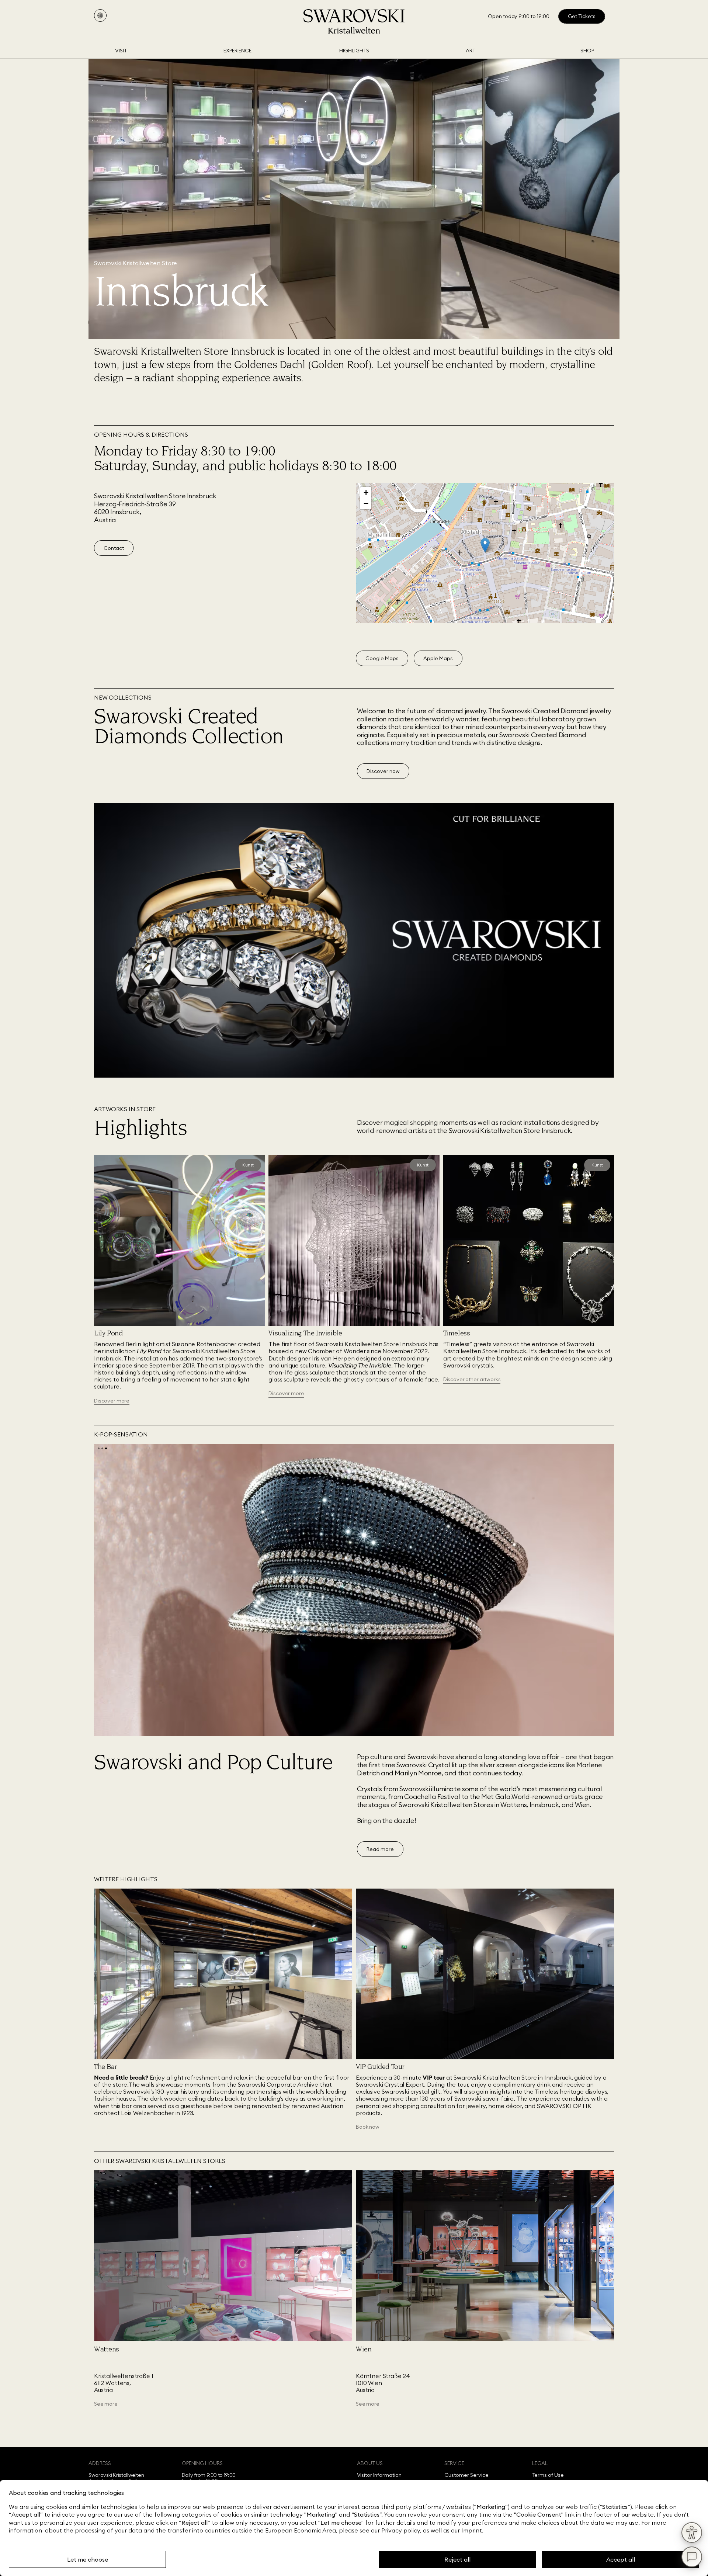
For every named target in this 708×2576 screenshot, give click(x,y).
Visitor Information (379, 2475)
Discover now (383, 771)
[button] (485, 545)
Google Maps (382, 658)
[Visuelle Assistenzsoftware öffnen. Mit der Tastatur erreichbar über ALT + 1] (692, 2532)
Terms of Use (548, 2475)
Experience (237, 51)
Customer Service (466, 2475)
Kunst (248, 1165)
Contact (114, 548)
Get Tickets (582, 16)
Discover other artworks (472, 1379)
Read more (380, 1849)
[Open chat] (692, 2557)
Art (471, 51)
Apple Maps (438, 658)
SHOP (587, 51)
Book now (368, 2127)
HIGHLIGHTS (354, 51)
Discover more (112, 1401)
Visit (121, 51)
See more (106, 2404)
